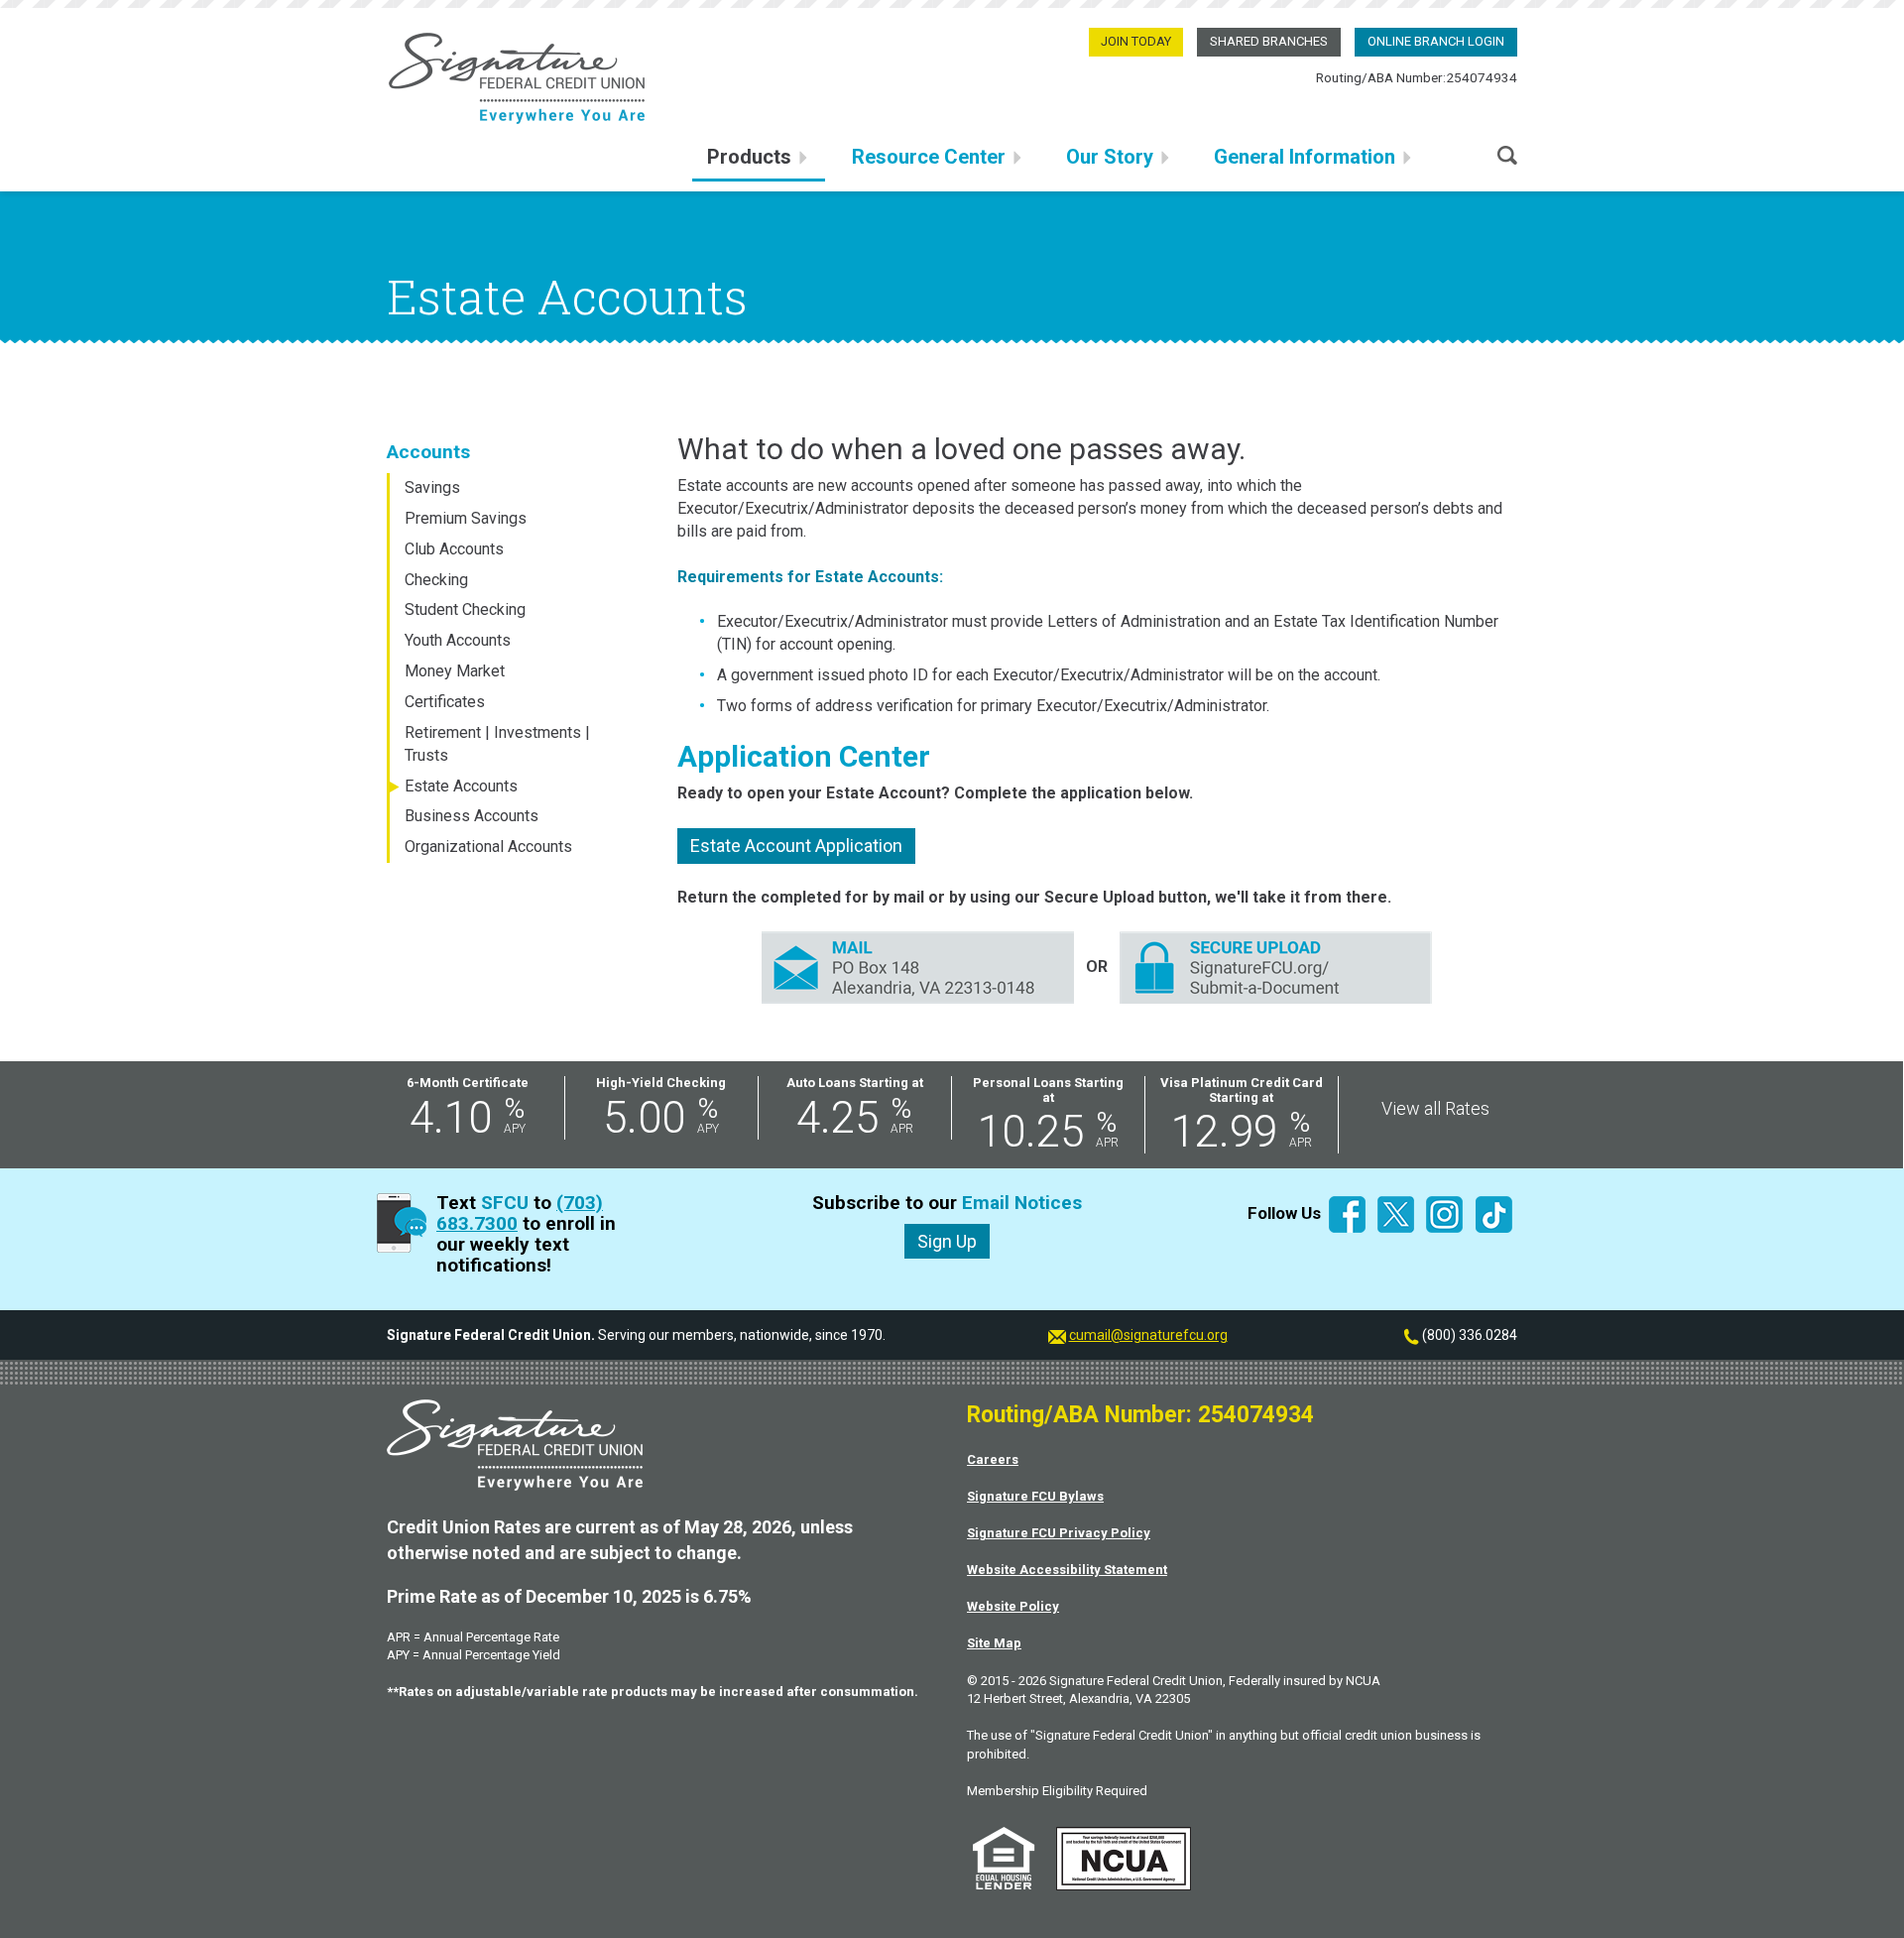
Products (749, 157)
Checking (436, 580)
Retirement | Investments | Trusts (497, 744)
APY (515, 1129)
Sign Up (947, 1241)
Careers (993, 1459)
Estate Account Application (796, 846)
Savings (432, 487)
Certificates (445, 702)
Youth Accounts (458, 640)
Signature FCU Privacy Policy (1059, 1533)
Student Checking (465, 609)
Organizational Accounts (488, 847)
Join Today (1136, 41)
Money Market (455, 671)
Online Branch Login (1436, 41)
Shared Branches (1269, 41)
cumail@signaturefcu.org (1148, 1335)
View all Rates (1435, 1108)
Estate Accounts (461, 786)
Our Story (1110, 157)
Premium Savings (466, 518)
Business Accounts (472, 816)
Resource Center (929, 157)
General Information (1305, 157)
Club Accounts (454, 549)
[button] (1507, 153)
